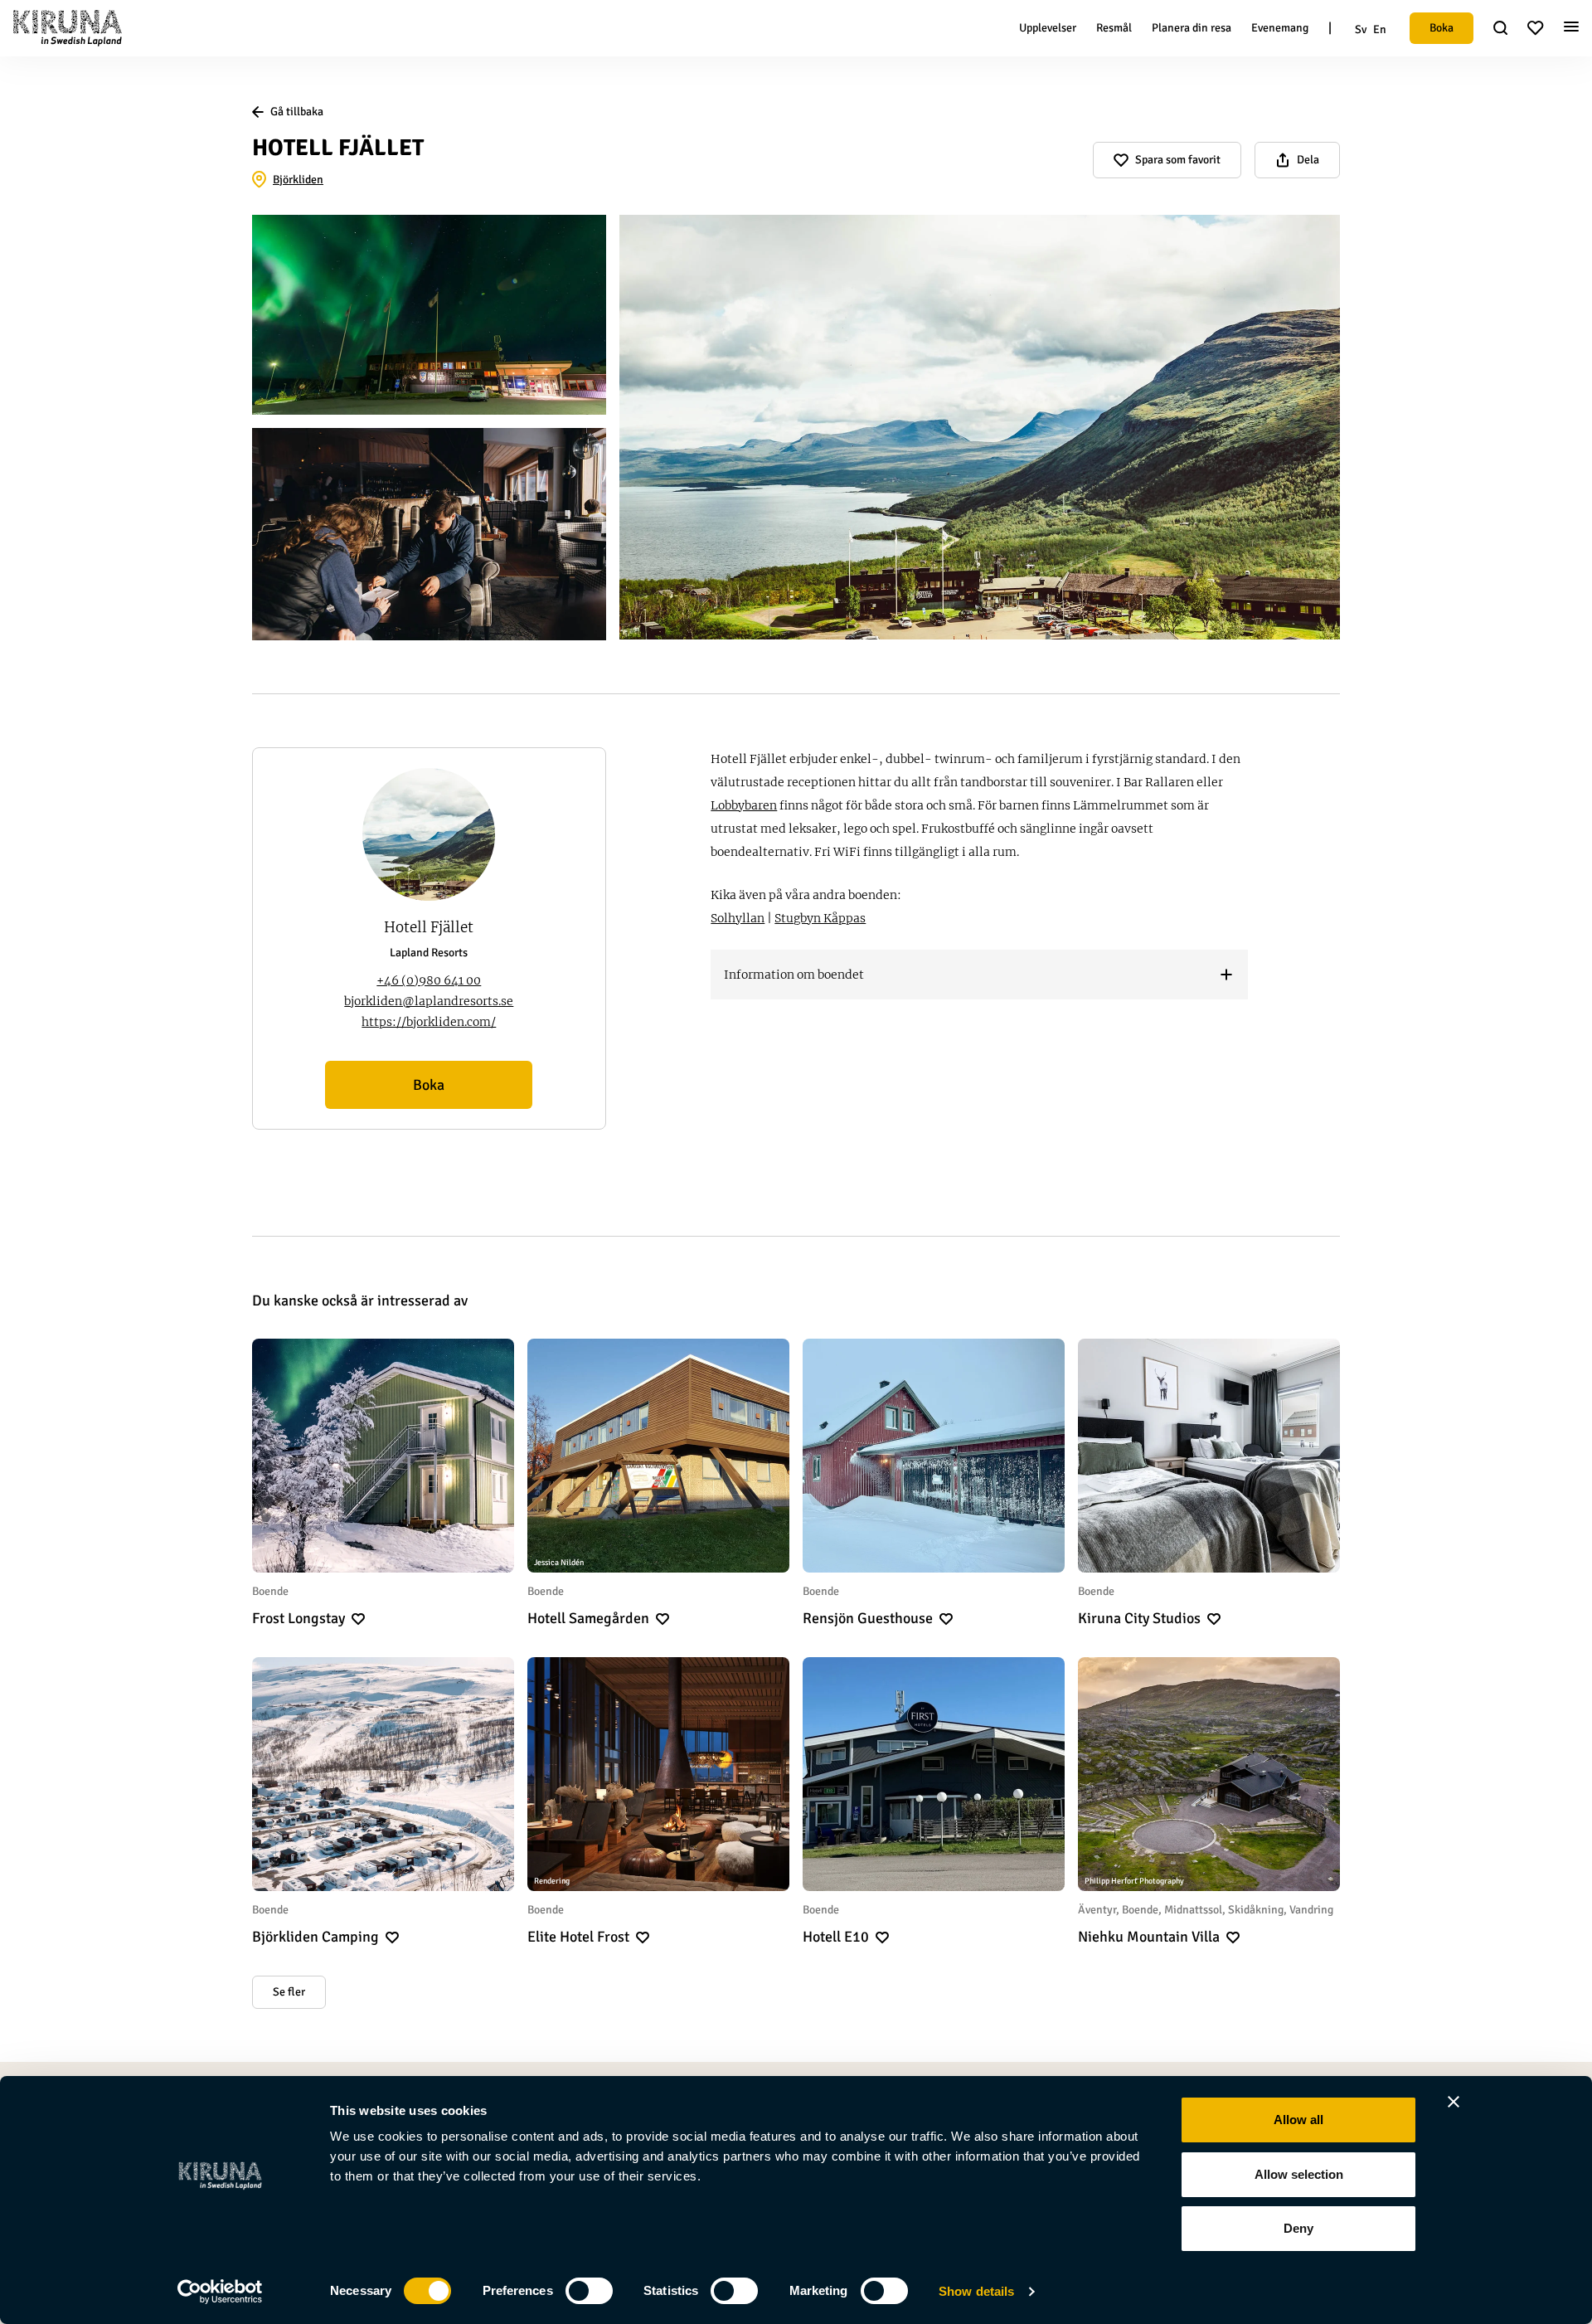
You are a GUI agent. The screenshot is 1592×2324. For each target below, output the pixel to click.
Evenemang (1280, 28)
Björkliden (298, 180)
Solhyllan (738, 918)
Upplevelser (1048, 28)
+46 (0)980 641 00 (429, 980)
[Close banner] (1454, 2102)
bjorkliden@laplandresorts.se (429, 1001)
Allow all (1298, 2120)
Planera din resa (1192, 28)
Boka (1442, 28)
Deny (1298, 2228)
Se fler (289, 1992)
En (1380, 29)
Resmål (1114, 28)
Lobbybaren (744, 805)
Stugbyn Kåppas (820, 918)
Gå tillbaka (297, 112)
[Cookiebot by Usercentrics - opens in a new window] (220, 2292)
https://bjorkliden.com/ (429, 1022)
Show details (976, 2291)
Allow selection (1299, 2174)
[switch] (589, 2291)
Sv (1361, 29)
